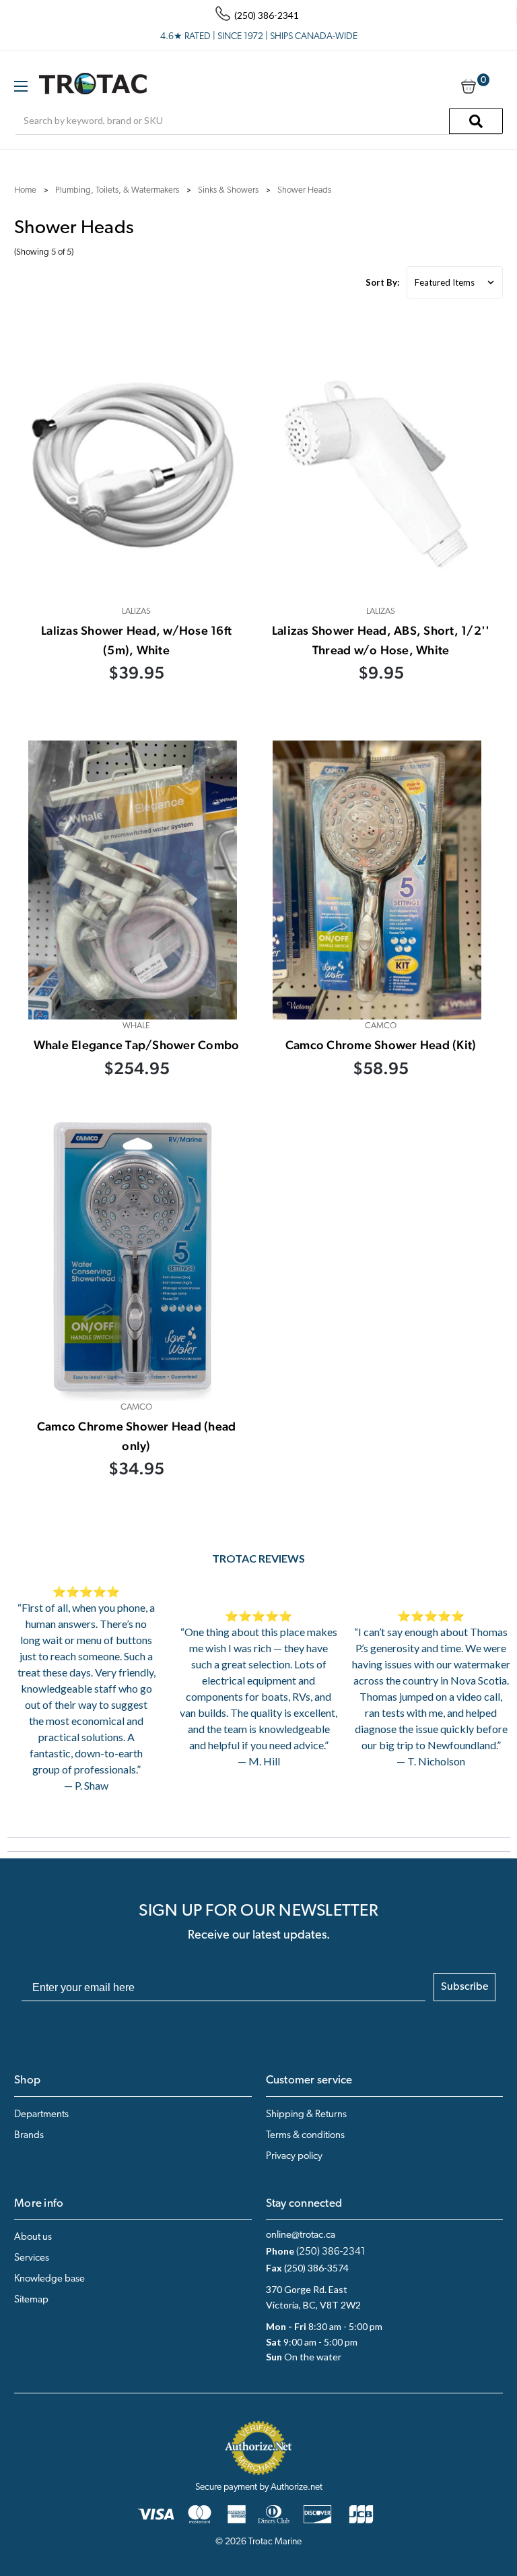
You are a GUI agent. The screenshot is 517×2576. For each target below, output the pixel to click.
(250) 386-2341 (331, 2252)
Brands (29, 2136)
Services (32, 2258)
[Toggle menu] (21, 86)
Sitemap (31, 2300)
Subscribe (464, 1987)
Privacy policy (294, 2157)
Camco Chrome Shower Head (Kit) (381, 1045)
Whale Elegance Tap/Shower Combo (137, 1045)
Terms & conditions (305, 2136)
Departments (41, 2115)
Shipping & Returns (306, 2115)
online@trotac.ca (301, 2235)
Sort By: (382, 282)
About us (33, 2237)
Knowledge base (49, 2279)
